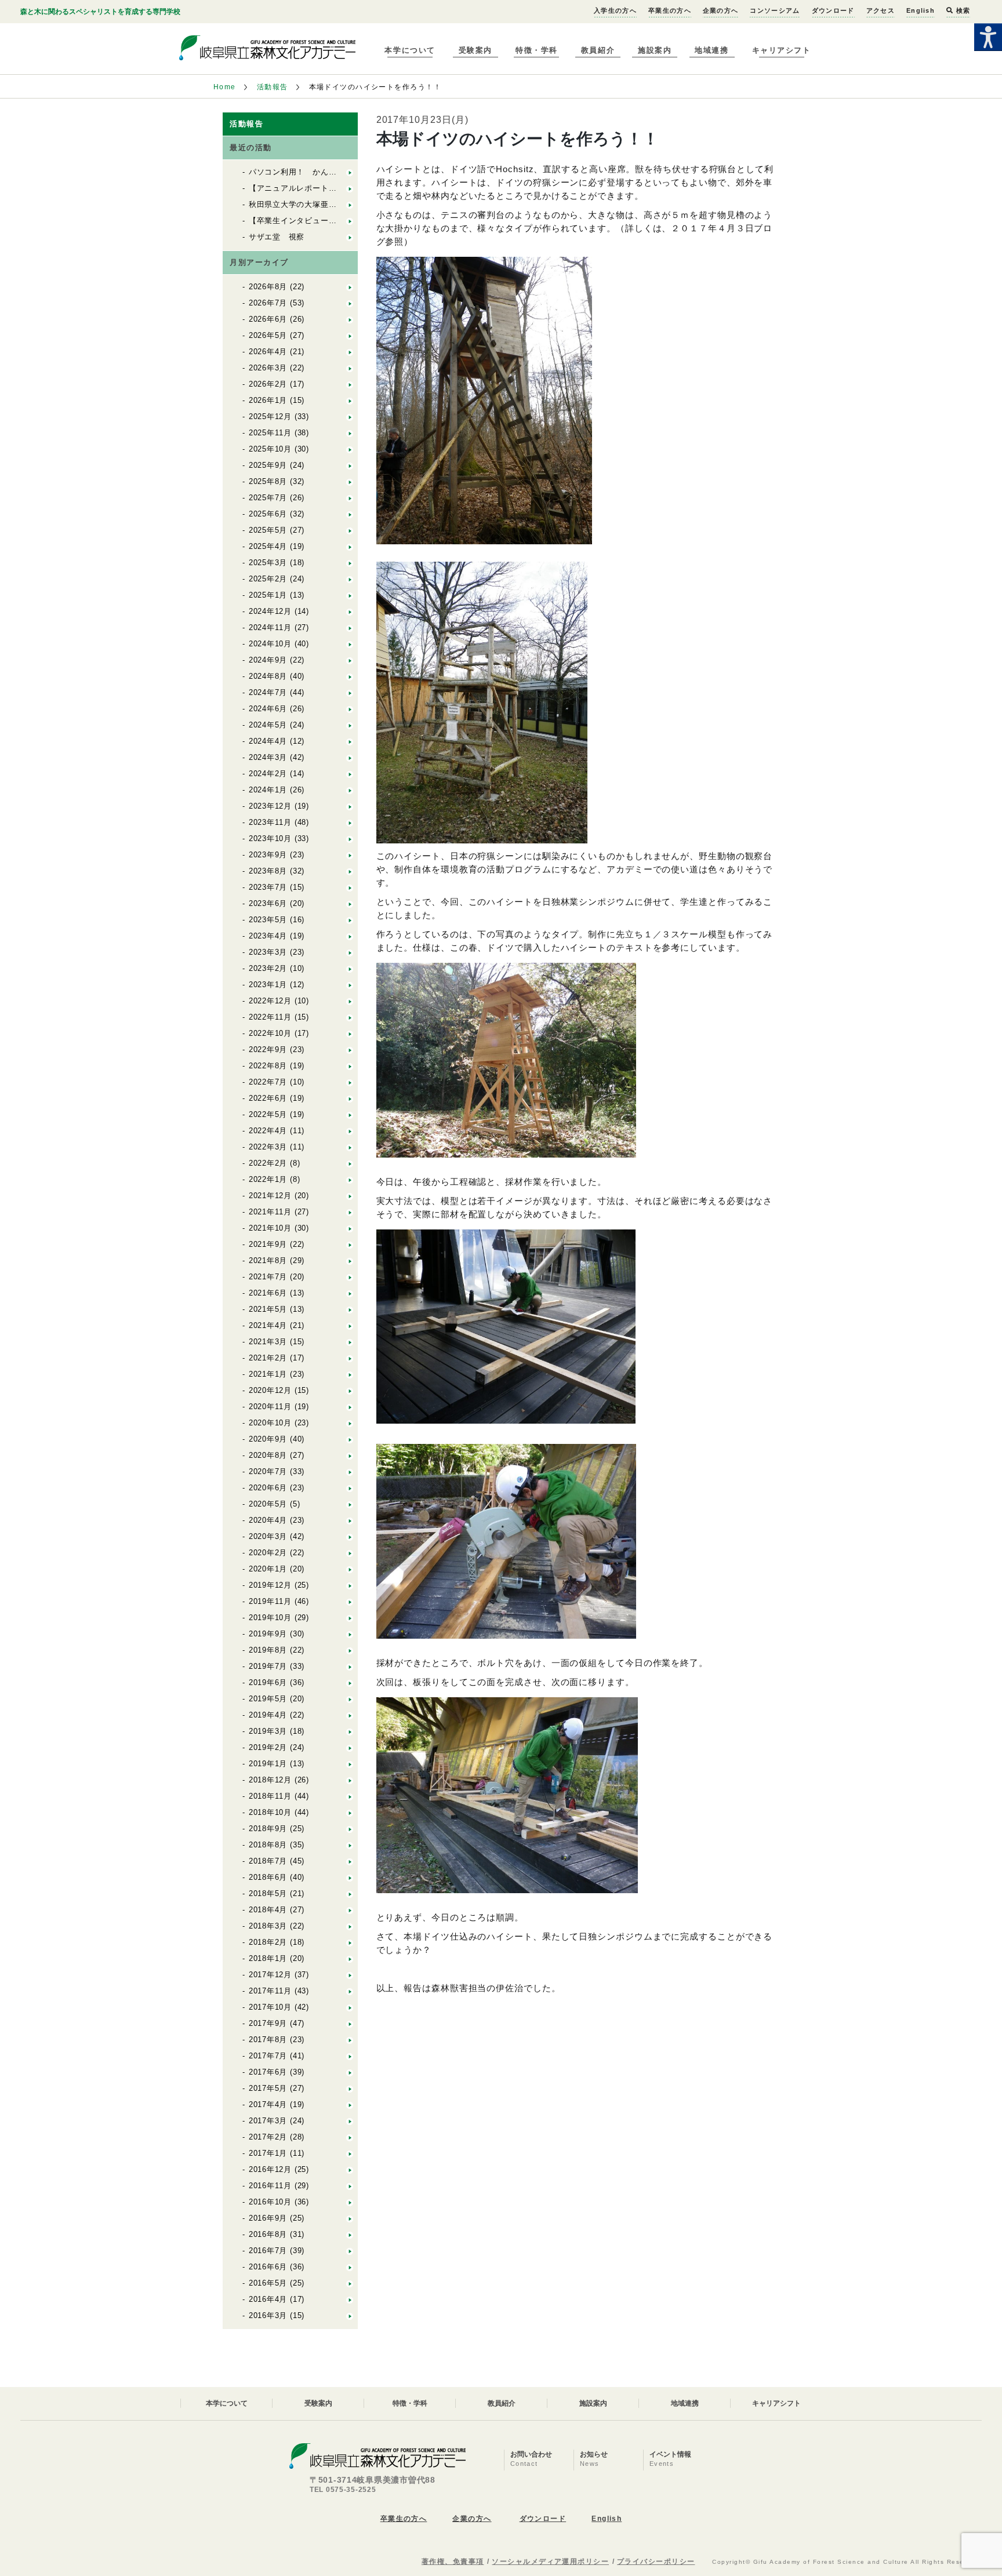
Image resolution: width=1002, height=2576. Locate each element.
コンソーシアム (775, 10)
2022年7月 (268, 1082)
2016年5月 (268, 2283)
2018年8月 (268, 1845)
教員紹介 (598, 50)
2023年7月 (268, 887)
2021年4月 (268, 1325)
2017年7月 (268, 2056)
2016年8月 (268, 2234)
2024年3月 (268, 757)
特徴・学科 (537, 50)
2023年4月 (268, 936)
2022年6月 (268, 1098)
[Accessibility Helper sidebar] (988, 37)
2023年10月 (270, 838)
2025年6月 (268, 514)
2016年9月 (268, 2218)
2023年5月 (268, 920)
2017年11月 (270, 1991)
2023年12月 (270, 806)
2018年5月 (268, 1893)
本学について (410, 50)
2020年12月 (270, 1390)
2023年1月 (268, 985)
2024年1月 (268, 790)
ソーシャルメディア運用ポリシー (550, 2562)
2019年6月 (268, 1682)
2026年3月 (268, 368)
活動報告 (273, 87)
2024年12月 (270, 611)
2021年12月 (270, 1196)
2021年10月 (270, 1228)
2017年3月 (268, 2121)
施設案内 (655, 50)
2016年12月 (270, 2169)
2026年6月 (268, 319)
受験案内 (475, 50)
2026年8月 (268, 287)
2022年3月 (268, 1147)
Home (225, 87)
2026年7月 (268, 303)
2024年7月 (268, 692)
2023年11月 (270, 822)
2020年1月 (268, 1569)
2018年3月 (268, 1926)
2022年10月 (270, 1033)
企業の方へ (721, 10)
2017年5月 (268, 2088)
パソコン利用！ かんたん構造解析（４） (325, 172)
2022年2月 (268, 1163)
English (921, 10)
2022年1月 (268, 1179)
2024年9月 (268, 660)
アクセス (881, 10)
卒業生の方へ (670, 10)
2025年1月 (268, 595)
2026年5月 (268, 335)
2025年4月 (268, 546)
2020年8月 (268, 1455)
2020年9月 (268, 1439)
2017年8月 (268, 2040)
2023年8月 (268, 871)
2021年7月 (268, 1277)
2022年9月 (268, 1049)
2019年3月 (268, 1731)
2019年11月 (270, 1601)
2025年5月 (268, 530)
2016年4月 (268, 2299)
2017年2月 (268, 2137)
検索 (962, 10)
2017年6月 (268, 2072)
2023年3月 (268, 952)
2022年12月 (270, 1001)
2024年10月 (270, 644)
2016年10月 (270, 2202)
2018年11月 (270, 1796)
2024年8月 (268, 676)
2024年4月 (268, 741)
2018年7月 (268, 1861)
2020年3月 (268, 1536)
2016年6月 (268, 2267)
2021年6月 (268, 1293)
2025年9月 (268, 465)
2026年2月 (268, 384)
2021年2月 (268, 1358)
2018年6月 (268, 1877)
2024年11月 (270, 627)
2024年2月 (268, 774)
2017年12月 (270, 1975)
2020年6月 (268, 1488)
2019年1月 (268, 1764)
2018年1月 (268, 1958)
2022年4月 (268, 1131)
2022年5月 (268, 1114)
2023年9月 (268, 855)
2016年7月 (268, 2251)
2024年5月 (268, 725)
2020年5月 (268, 1504)
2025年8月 (268, 481)
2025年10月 (270, 449)
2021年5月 (268, 1309)
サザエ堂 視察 (277, 237)
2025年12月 (270, 416)
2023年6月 (268, 903)
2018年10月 (270, 1812)
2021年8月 (268, 1260)
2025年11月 (270, 433)
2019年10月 (270, 1618)
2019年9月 (268, 1634)
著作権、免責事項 (453, 2562)
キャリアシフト (782, 50)
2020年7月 (268, 1471)
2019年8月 (268, 1650)
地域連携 (711, 50)
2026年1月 (268, 400)
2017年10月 (270, 2007)
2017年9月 (268, 2023)
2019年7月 (268, 1666)
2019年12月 (270, 1585)
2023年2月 (268, 968)
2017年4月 (268, 2104)
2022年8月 (268, 1066)
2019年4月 (268, 1715)
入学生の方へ (615, 10)
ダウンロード (833, 10)
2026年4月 (268, 352)
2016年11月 (270, 2186)
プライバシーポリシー (656, 2562)
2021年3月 (268, 1342)
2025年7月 (268, 498)
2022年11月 (270, 1017)
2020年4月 (268, 1520)
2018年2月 (268, 1942)
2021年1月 (268, 1374)
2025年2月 (268, 579)
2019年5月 (268, 1699)
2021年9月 (268, 1244)
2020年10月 (270, 1423)
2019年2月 (268, 1747)
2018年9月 (268, 1829)
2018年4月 (268, 1910)
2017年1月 (268, 2153)
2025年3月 (268, 563)
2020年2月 (268, 1553)
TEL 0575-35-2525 (343, 2490)
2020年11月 (270, 1407)
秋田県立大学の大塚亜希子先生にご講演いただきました (349, 204)
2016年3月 (268, 2315)
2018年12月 (270, 1780)
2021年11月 (270, 1212)
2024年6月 (268, 709)
